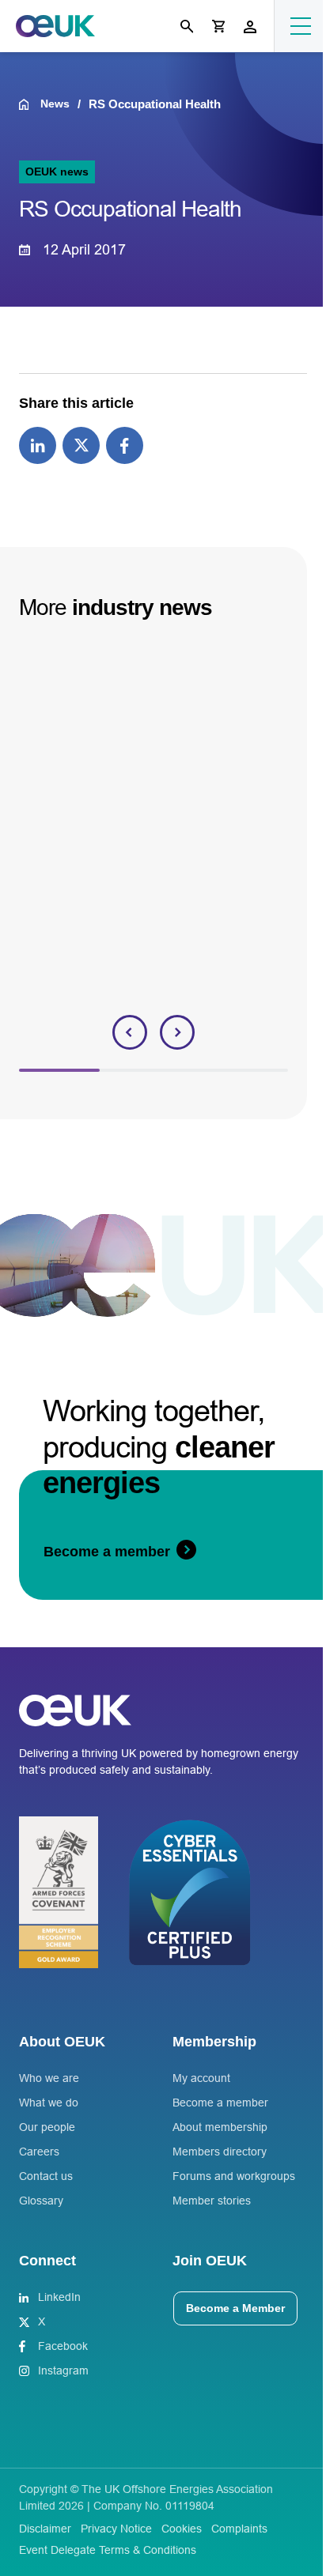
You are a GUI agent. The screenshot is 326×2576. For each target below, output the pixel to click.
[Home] (30, 104)
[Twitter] (81, 444)
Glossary (41, 2201)
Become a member (220, 2103)
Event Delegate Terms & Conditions (108, 2550)
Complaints (239, 2529)
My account (201, 2078)
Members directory (220, 2152)
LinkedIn (59, 2297)
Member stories (212, 2201)
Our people (47, 2127)
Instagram (63, 2370)
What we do (49, 2103)
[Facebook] (125, 444)
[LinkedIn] (38, 444)
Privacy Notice (116, 2529)
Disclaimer (45, 2529)
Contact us (46, 2176)
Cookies (182, 2529)
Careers (39, 2152)
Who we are (49, 2078)
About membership (220, 2127)
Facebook (63, 2346)
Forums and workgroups (234, 2176)
